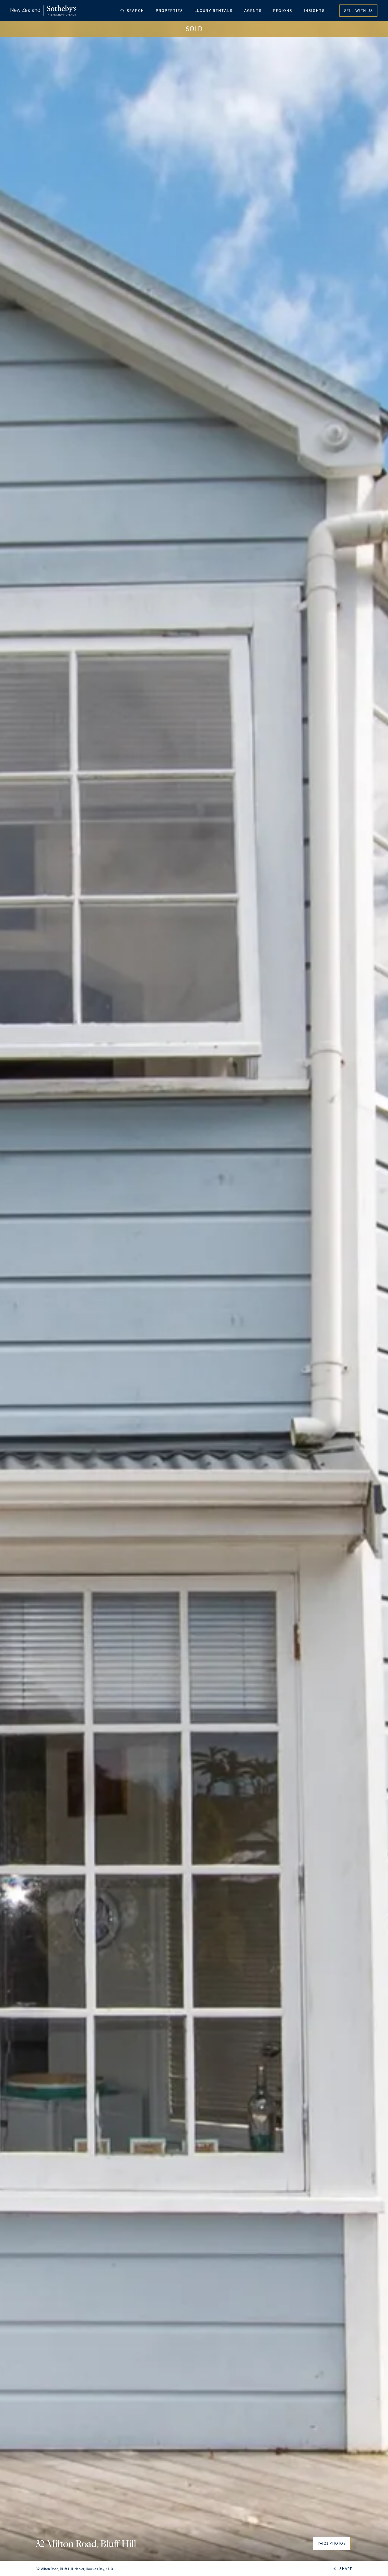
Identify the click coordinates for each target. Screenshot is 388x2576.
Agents (253, 11)
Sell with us (358, 11)
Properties (169, 11)
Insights (314, 11)
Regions (283, 11)
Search (135, 11)
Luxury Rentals (214, 11)
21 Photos (335, 2543)
